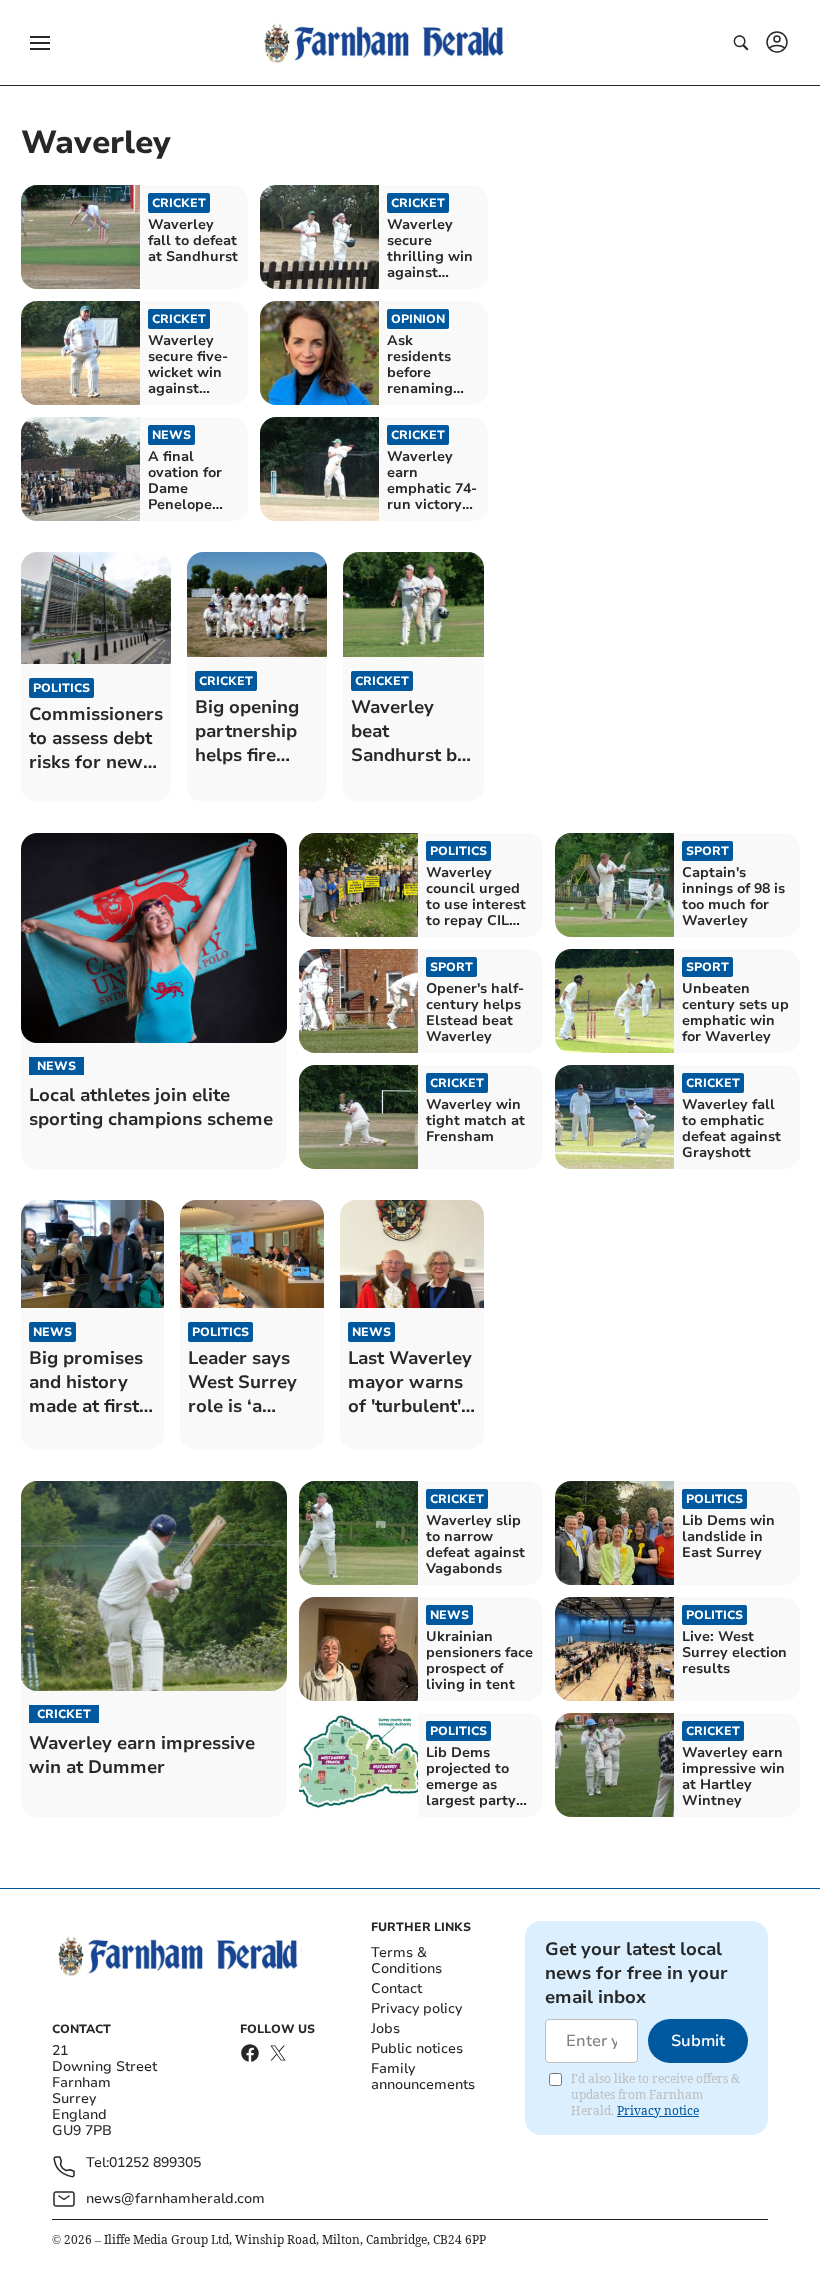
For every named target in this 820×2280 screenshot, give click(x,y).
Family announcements (423, 2076)
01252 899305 (155, 2163)
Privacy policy (416, 2008)
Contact (396, 1988)
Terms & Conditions (406, 1960)
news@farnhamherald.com (175, 2198)
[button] (40, 43)
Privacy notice (658, 2110)
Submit (698, 2041)
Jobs (385, 2028)
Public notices (417, 2048)
